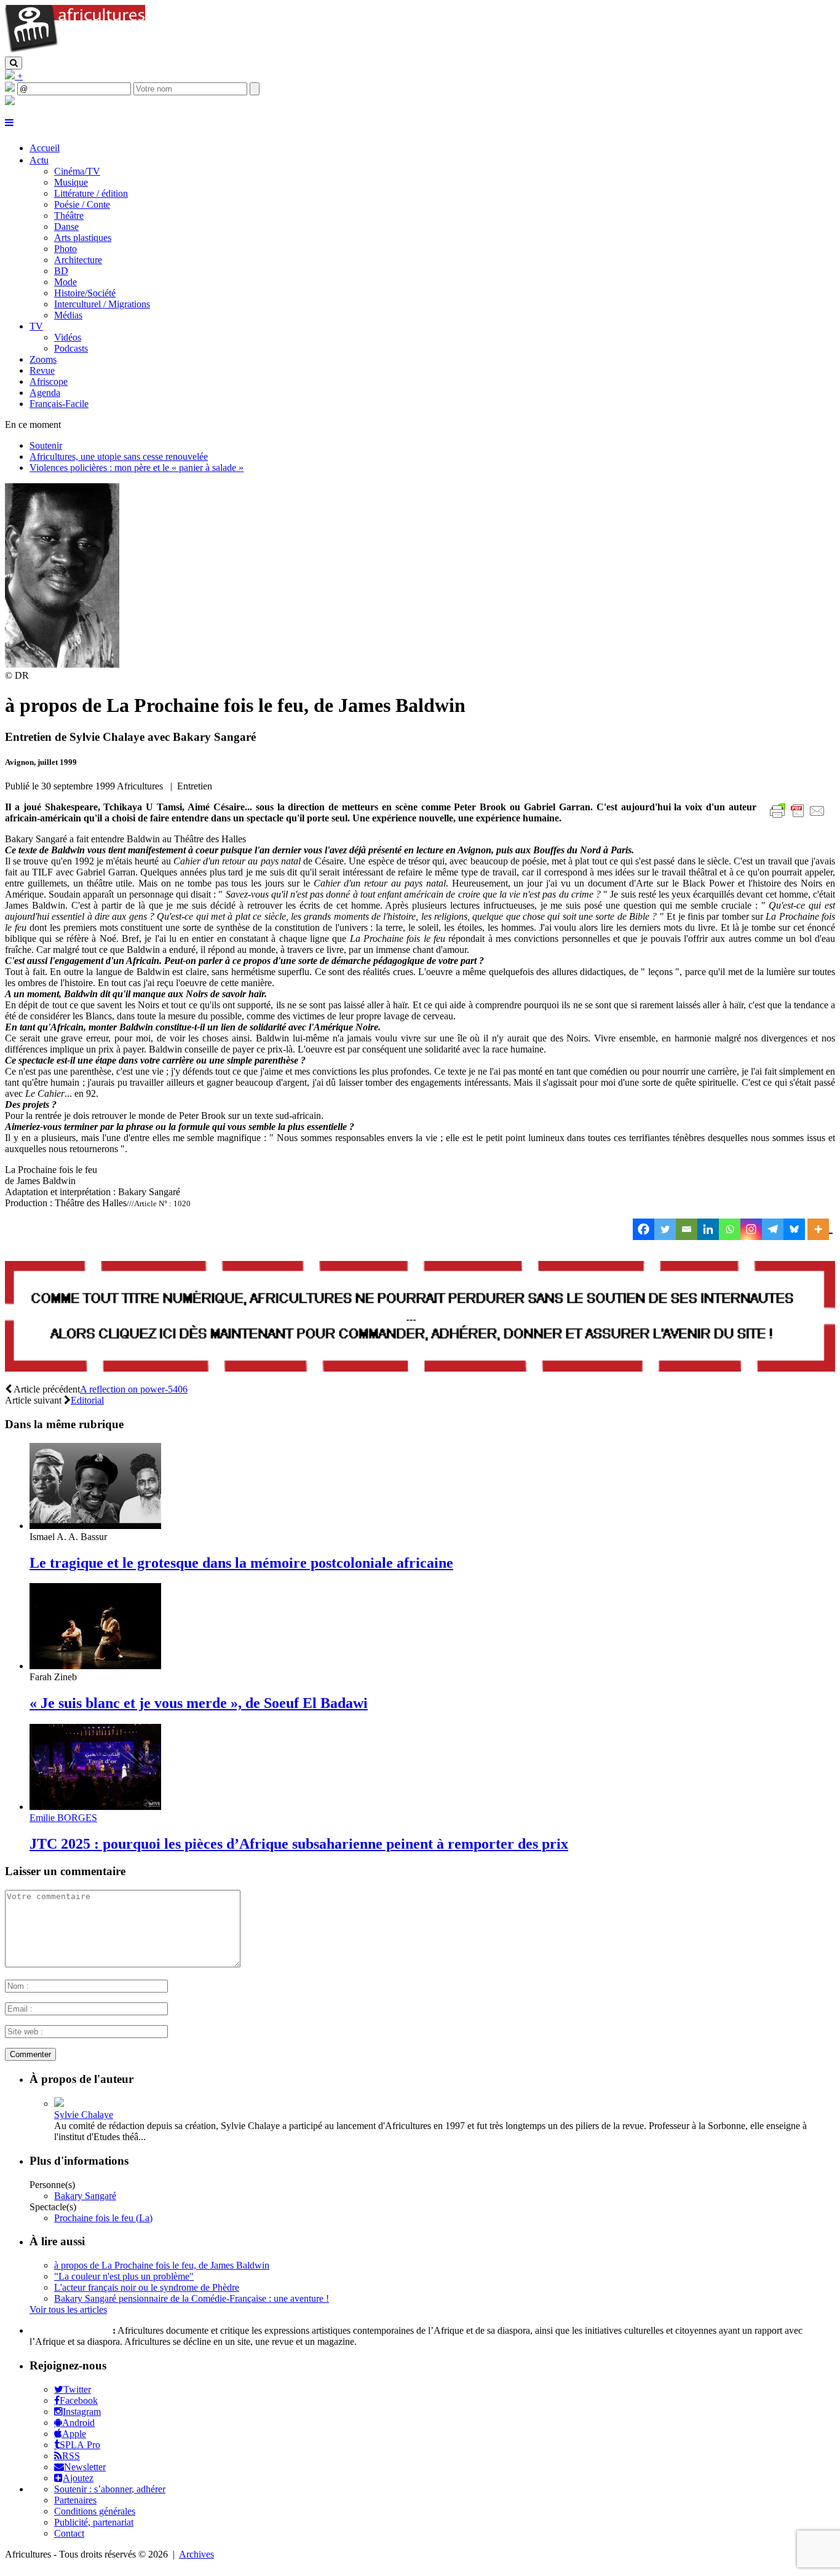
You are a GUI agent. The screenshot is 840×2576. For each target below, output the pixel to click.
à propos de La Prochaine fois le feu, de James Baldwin (162, 2265)
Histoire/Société (85, 293)
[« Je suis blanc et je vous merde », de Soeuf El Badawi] (95, 1666)
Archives (196, 2554)
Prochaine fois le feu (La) (103, 2218)
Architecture (78, 260)
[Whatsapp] (730, 1229)
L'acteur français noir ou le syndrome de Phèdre (147, 2287)
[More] (820, 1229)
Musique (71, 182)
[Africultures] (75, 51)
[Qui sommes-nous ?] (10, 102)
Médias (68, 315)
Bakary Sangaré (85, 2196)
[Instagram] (751, 1229)
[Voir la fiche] (59, 2104)
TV (36, 326)
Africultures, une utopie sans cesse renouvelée (119, 456)
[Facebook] (644, 1229)
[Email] (687, 1229)
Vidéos (68, 337)
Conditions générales (95, 2511)
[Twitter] (665, 1229)
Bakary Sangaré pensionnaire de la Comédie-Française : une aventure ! (192, 2298)
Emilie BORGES (63, 1818)
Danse (66, 227)
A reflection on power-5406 (134, 1389)
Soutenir (46, 445)
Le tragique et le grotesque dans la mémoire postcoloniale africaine (241, 1563)
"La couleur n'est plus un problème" (124, 2276)
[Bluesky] (794, 1229)
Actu (39, 160)
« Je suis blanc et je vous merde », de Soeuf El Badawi (199, 1703)
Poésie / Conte (82, 204)
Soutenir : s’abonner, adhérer (110, 2489)
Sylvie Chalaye (84, 2115)
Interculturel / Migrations (102, 304)
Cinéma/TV (77, 171)
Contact (69, 2533)
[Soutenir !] (420, 1318)
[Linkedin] (708, 1229)
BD (61, 271)
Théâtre (69, 215)
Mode (65, 282)
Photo (65, 249)
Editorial (87, 1400)
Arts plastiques (83, 238)
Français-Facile (59, 404)
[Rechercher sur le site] (14, 63)
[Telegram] (773, 1229)
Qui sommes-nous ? (70, 2330)
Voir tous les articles (68, 2309)
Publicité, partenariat (94, 2522)
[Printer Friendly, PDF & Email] (799, 817)
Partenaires (75, 2500)
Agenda (45, 393)
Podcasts (71, 348)
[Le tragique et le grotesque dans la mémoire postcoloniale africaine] (95, 1526)
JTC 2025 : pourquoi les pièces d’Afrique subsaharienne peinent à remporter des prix (299, 1844)
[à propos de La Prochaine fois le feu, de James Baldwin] (62, 664)
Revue (42, 370)
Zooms (43, 359)
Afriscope (49, 381)
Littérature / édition (91, 193)
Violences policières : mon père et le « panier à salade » (137, 468)
